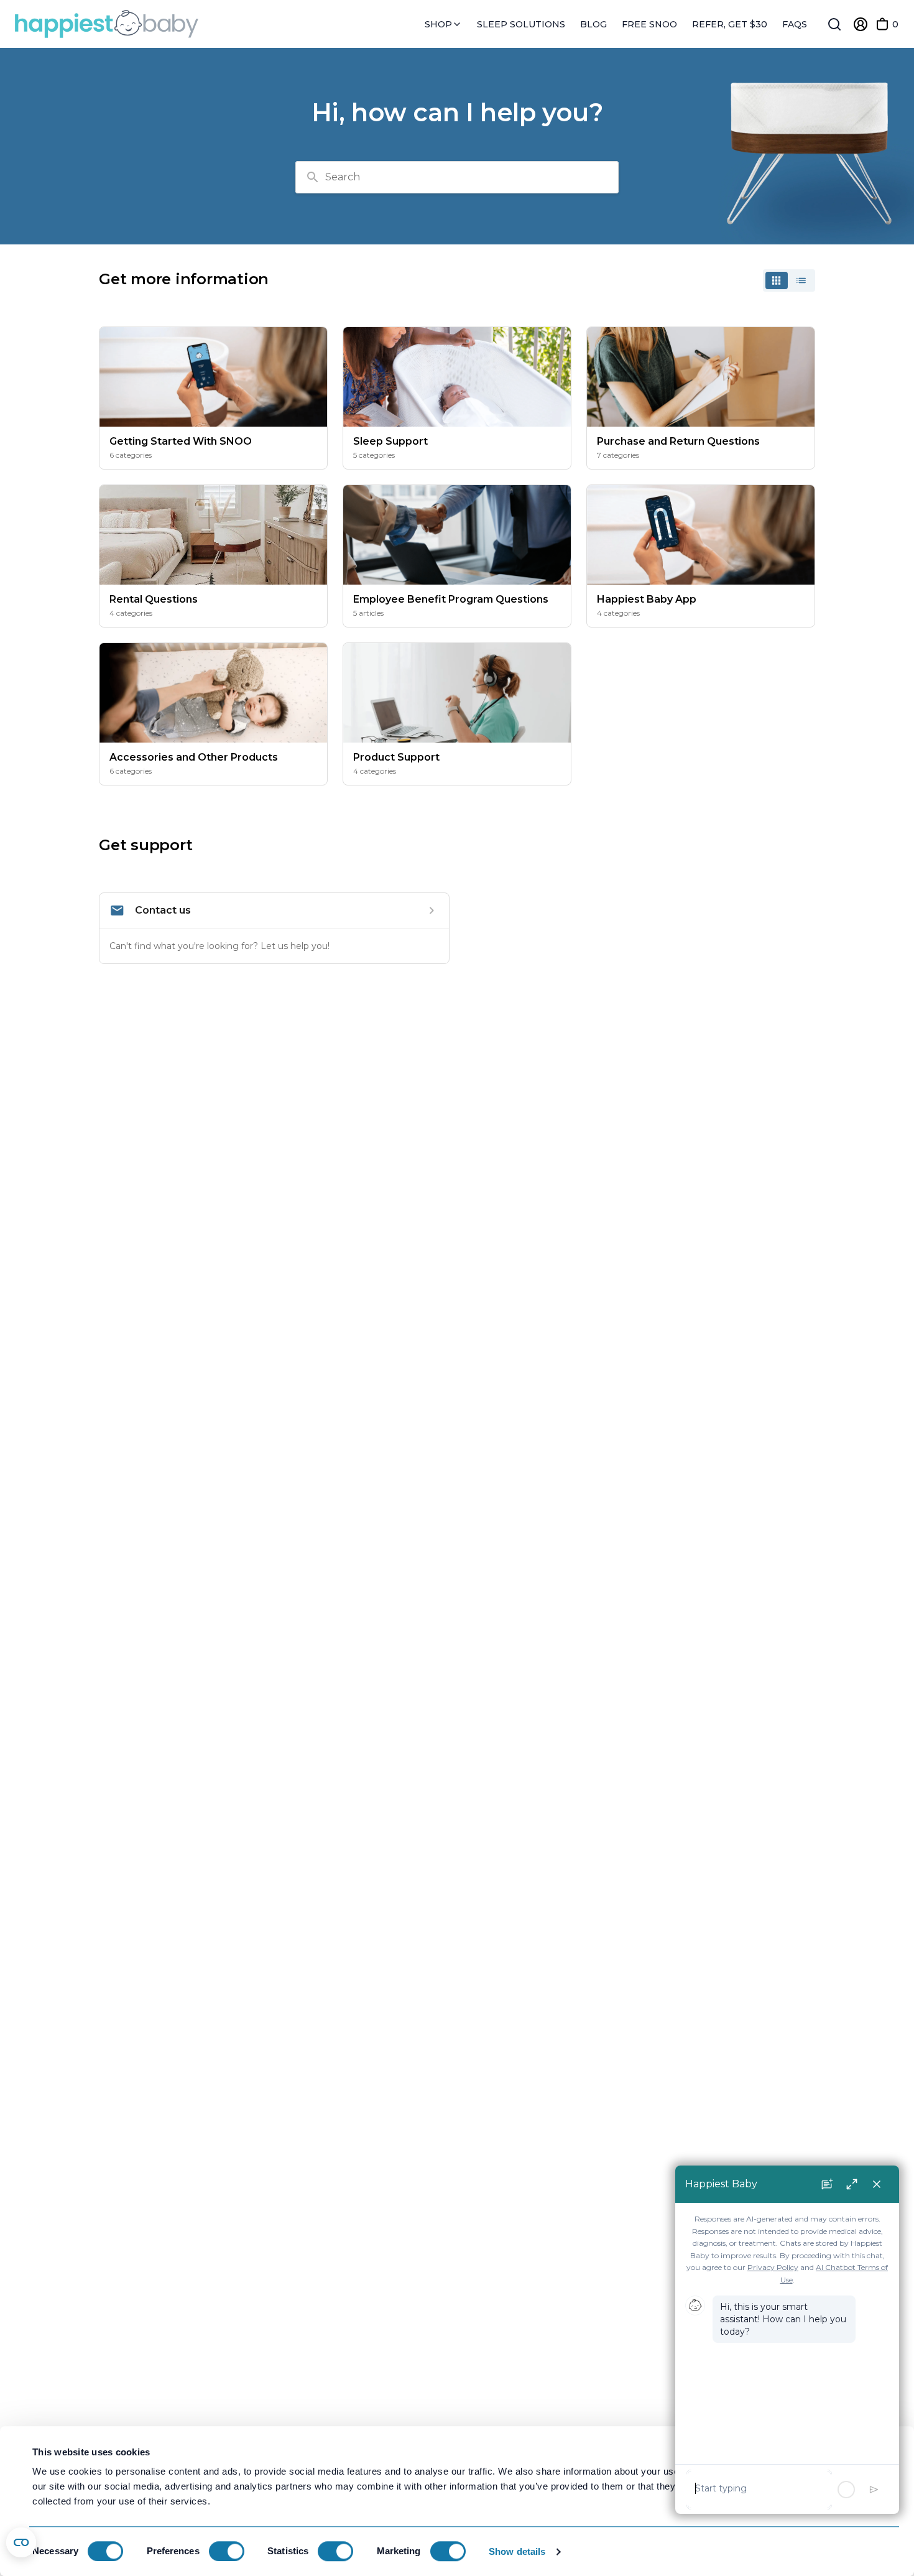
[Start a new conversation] (827, 2184)
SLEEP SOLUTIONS (521, 24)
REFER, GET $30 (730, 24)
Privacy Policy (773, 2267)
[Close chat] (877, 2184)
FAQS (795, 24)
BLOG (593, 24)
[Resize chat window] (852, 2184)
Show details (517, 2551)
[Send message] (874, 2490)
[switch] (227, 2551)
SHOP (440, 25)
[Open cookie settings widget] (21, 2542)
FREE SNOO (649, 24)
